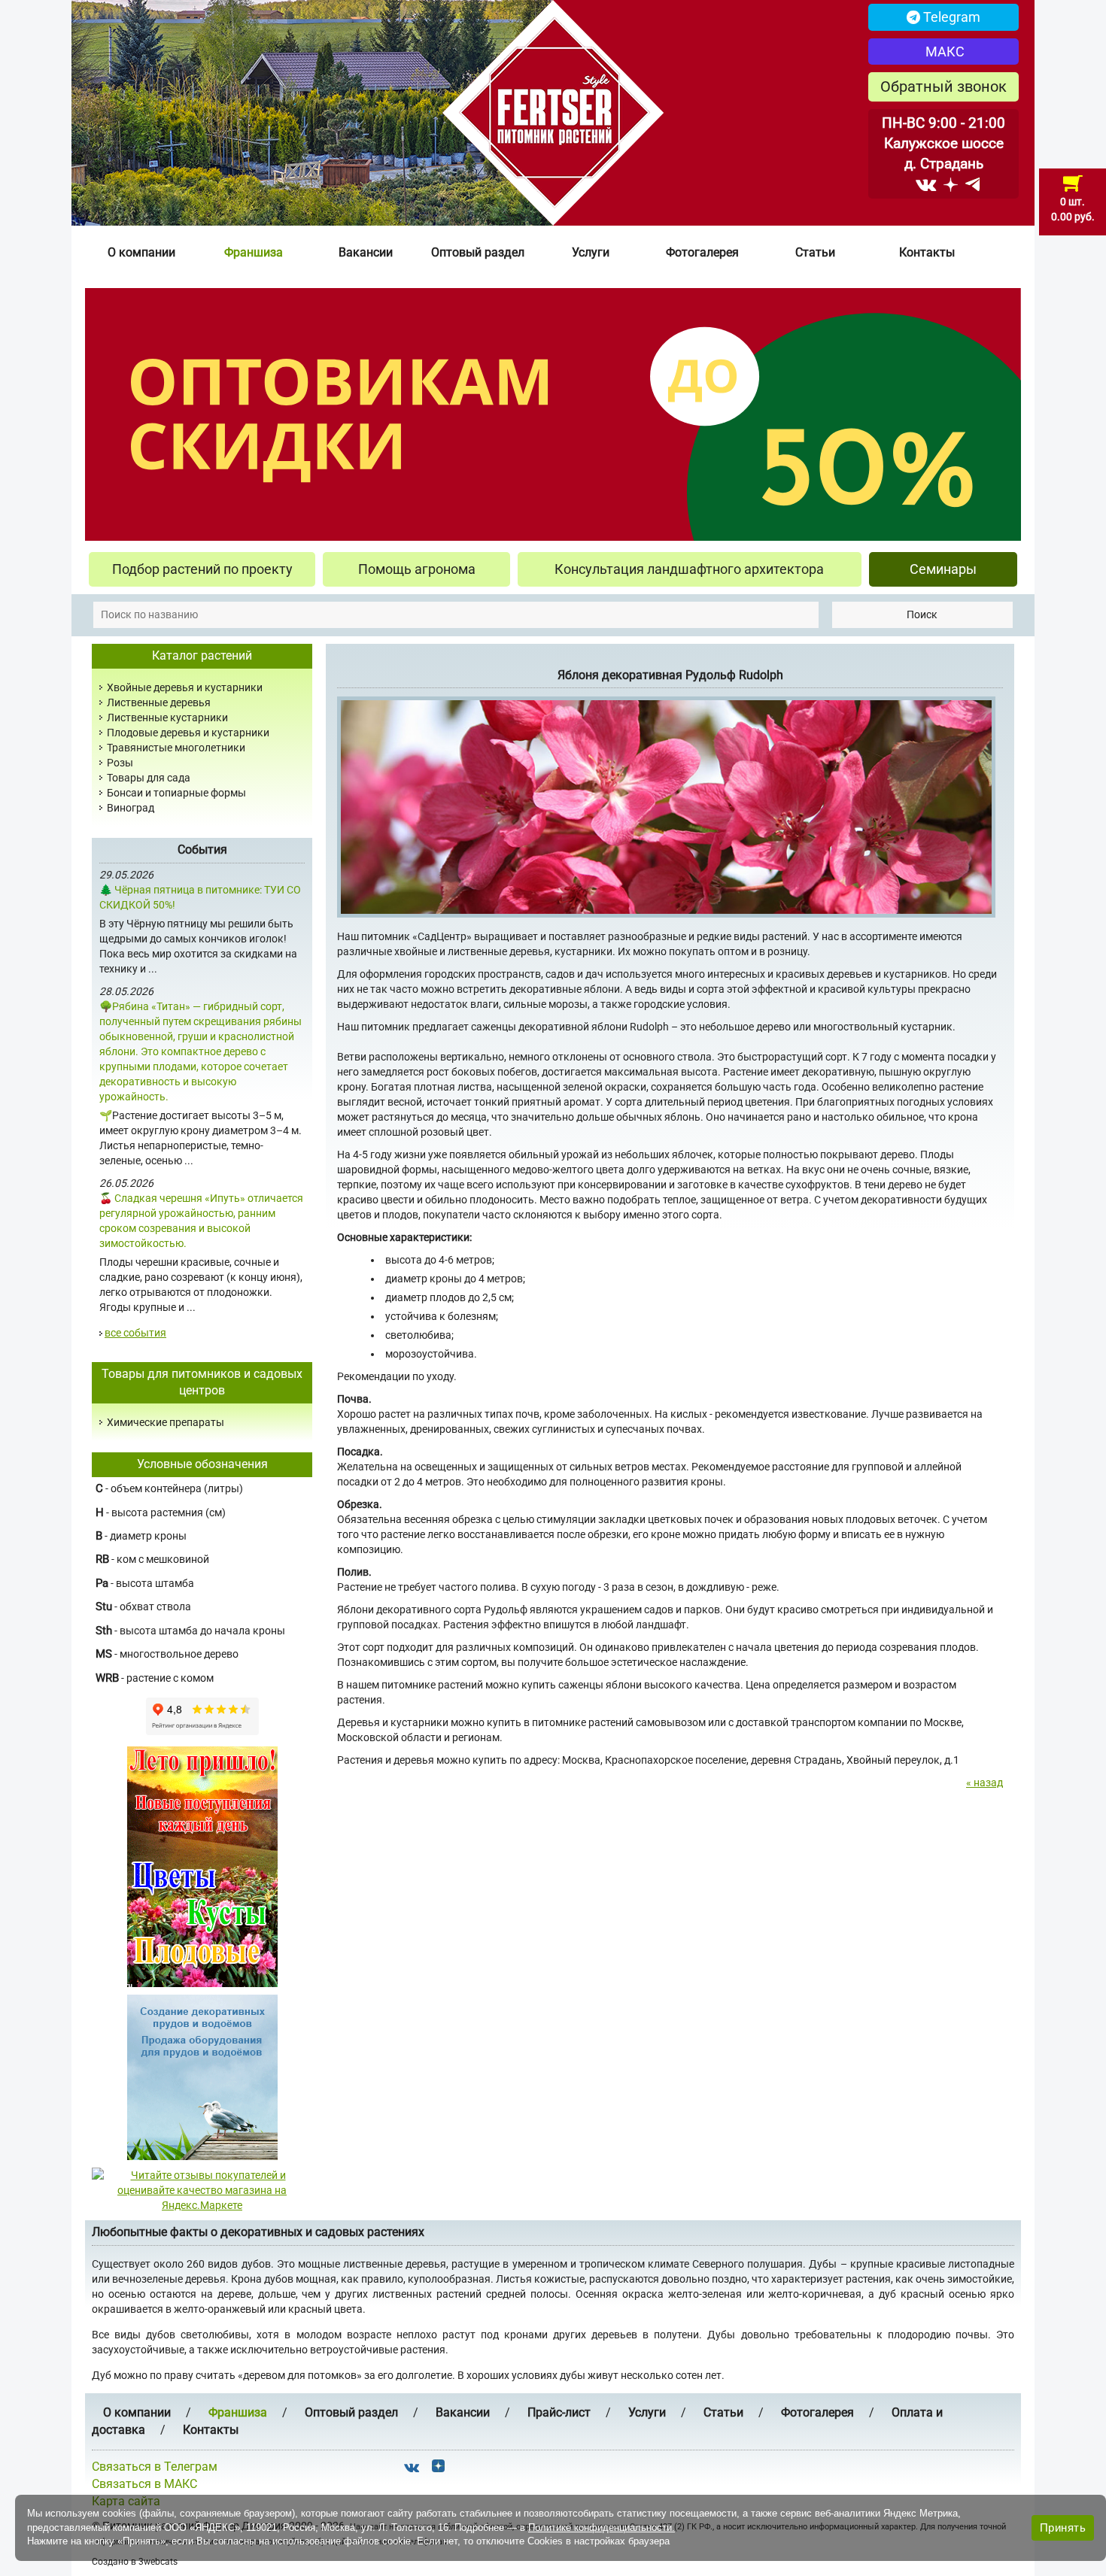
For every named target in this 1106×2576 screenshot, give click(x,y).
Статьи (815, 252)
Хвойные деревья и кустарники (185, 687)
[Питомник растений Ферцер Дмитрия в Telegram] (972, 184)
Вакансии (366, 252)
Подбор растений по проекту (202, 569)
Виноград (131, 808)
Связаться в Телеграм (155, 2467)
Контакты (927, 252)
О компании (141, 252)
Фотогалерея (702, 252)
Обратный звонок (943, 86)
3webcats (158, 2562)
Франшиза (254, 252)
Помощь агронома (417, 569)
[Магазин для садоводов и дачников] (202, 2077)
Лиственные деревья (159, 702)
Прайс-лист (559, 2412)
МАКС (943, 52)
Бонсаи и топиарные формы (176, 793)
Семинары (943, 569)
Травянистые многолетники (176, 748)
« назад (984, 1783)
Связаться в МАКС (144, 2484)
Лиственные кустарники (167, 718)
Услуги (591, 252)
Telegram (950, 17)
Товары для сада (149, 778)
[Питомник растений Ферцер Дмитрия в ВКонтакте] (926, 184)
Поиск (922, 614)
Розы (120, 763)
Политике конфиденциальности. (602, 2527)
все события (135, 1333)
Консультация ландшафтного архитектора (689, 569)
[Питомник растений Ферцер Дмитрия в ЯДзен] (951, 184)
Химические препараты (166, 1422)
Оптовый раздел (478, 252)
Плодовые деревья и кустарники (188, 733)
